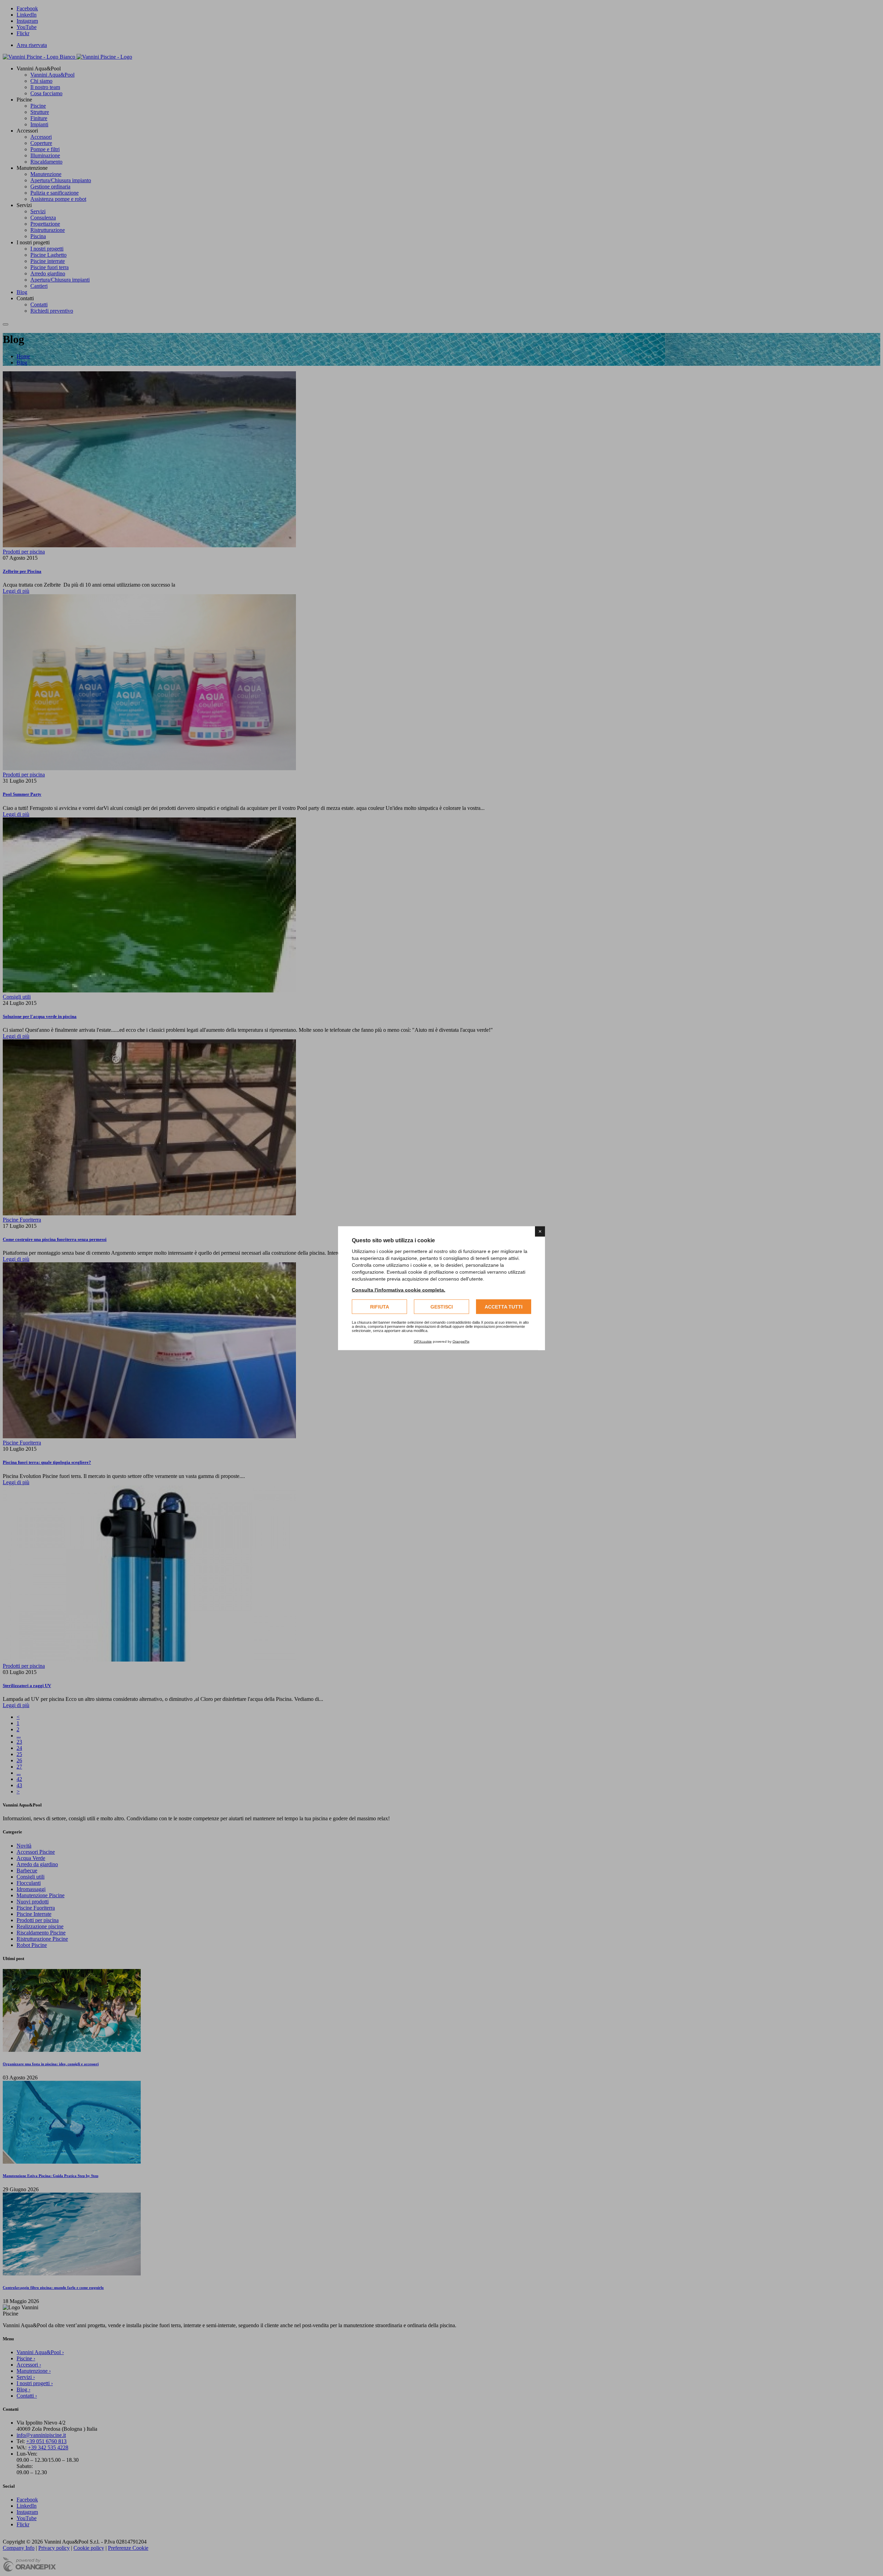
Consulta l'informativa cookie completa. (399, 1290)
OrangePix (461, 1341)
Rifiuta (380, 1306)
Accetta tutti (504, 1306)
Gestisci (442, 1306)
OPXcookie (423, 1341)
